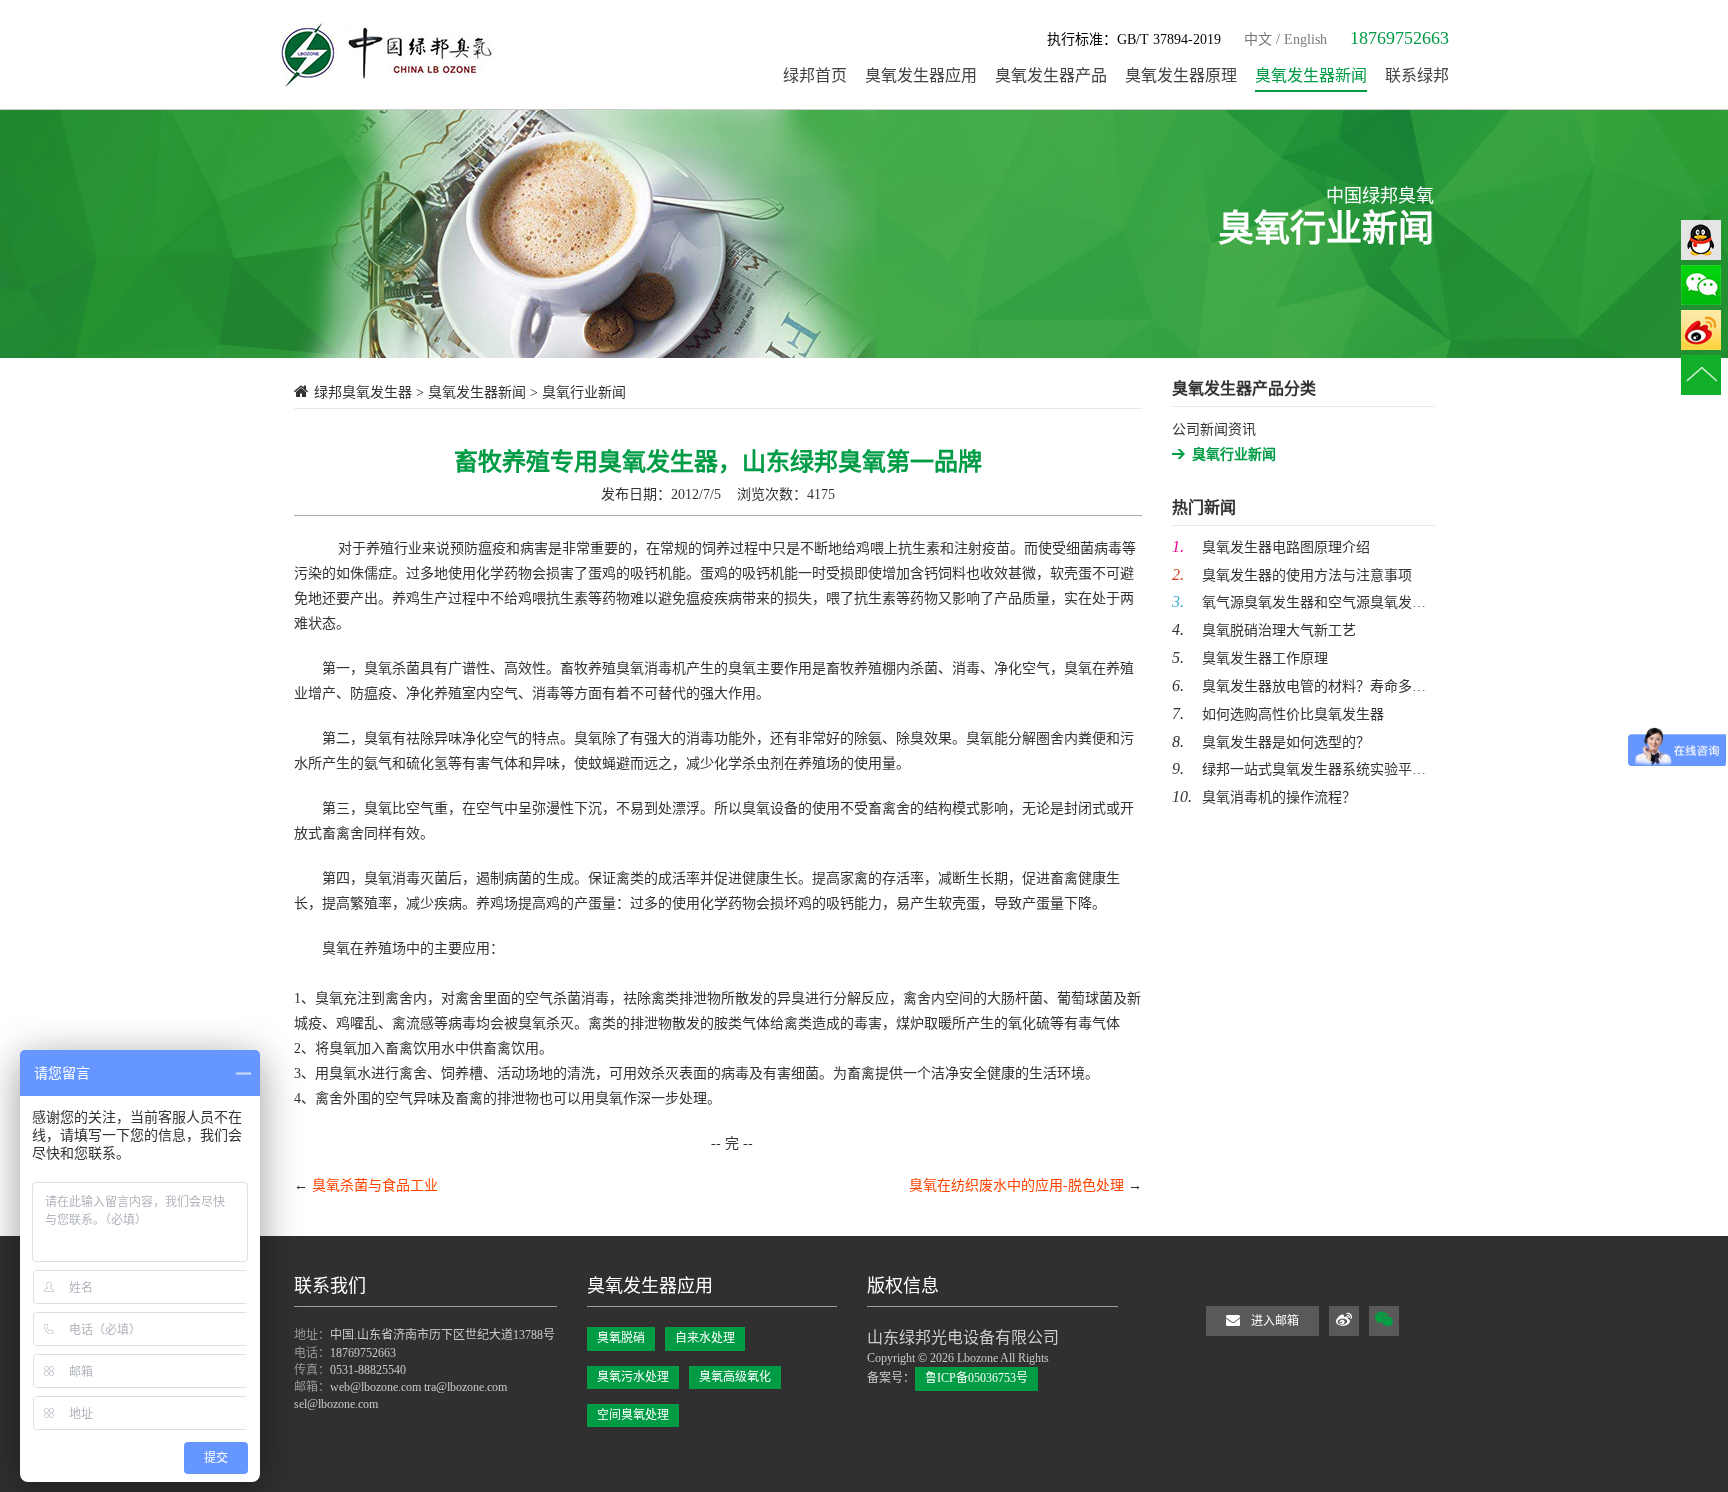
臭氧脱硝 (621, 1338)
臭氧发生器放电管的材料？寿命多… (1299, 685)
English (1305, 39)
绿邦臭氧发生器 (363, 392)
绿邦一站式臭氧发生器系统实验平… (1299, 768)
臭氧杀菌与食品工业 (375, 1185)
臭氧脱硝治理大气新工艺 (1264, 629)
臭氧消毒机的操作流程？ (1264, 796)
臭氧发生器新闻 (477, 392)
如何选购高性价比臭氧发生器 (1278, 713)
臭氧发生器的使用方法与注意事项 (1292, 574)
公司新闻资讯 (1214, 429)
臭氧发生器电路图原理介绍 (1271, 546)
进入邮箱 (1275, 1321)
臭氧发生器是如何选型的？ (1271, 741)
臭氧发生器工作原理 (1250, 657)
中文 (1258, 39)
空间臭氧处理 (633, 1415)
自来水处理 (705, 1338)
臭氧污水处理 (633, 1377)
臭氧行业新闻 (1234, 454)
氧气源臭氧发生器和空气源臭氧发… (1299, 601)
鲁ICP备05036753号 (976, 1378)
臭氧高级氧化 (735, 1377)
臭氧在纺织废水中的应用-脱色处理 (1016, 1185)
